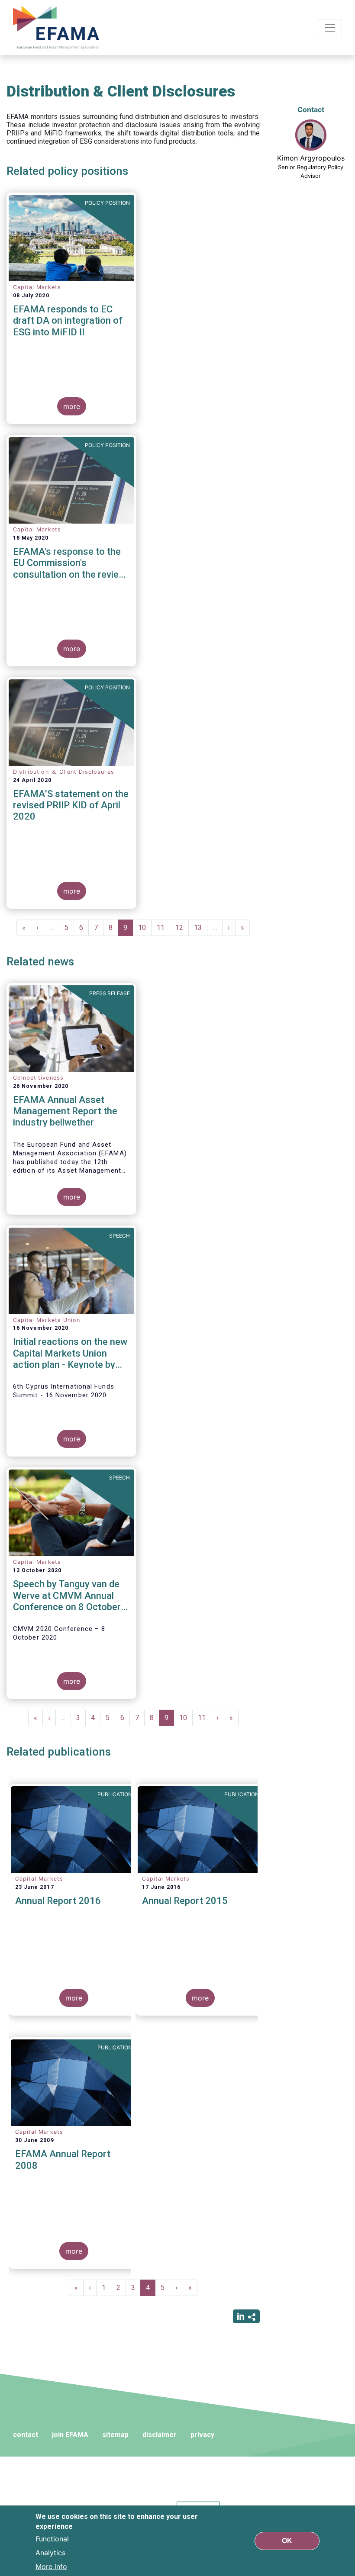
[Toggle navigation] (330, 28)
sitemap (115, 2435)
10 (145, 928)
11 (163, 928)
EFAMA (58, 27)
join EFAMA (70, 2435)
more (72, 406)
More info (51, 2566)
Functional (52, 2539)
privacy (202, 2435)
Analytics (50, 2553)
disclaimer (160, 2435)
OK (287, 2541)
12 (182, 928)
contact (26, 2435)
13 (201, 928)
